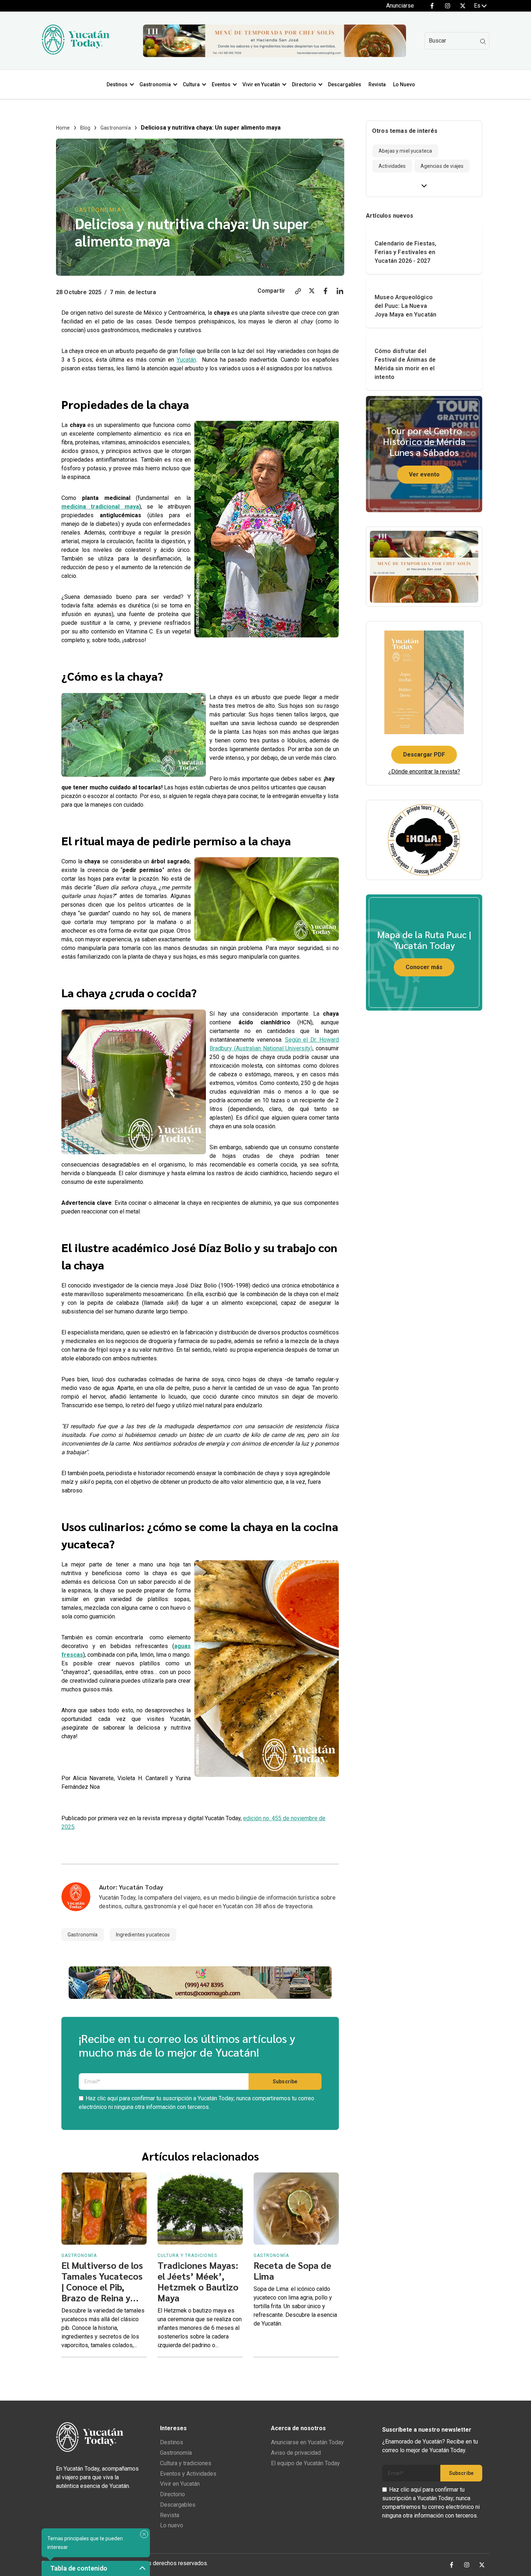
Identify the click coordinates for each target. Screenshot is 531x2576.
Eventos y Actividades (188, 2474)
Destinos (117, 84)
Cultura (191, 84)
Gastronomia (155, 84)
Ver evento (424, 474)
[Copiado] (298, 292)
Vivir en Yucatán (261, 84)
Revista (377, 84)
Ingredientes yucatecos (143, 1935)
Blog (85, 128)
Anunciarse (400, 6)
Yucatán (186, 360)
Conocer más (424, 967)
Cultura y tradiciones (186, 2463)
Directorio (304, 84)
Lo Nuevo (404, 84)
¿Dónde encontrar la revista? (424, 772)
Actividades (392, 166)
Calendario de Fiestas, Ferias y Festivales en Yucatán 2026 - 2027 (406, 252)
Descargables (345, 84)
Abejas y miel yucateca (405, 151)
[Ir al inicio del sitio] (75, 53)
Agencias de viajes (442, 166)
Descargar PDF (424, 755)
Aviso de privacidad (296, 2453)
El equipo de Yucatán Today (305, 2463)
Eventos (221, 84)
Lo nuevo (172, 2525)
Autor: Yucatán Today (131, 1887)
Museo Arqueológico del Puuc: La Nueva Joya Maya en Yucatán (405, 306)
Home (63, 128)
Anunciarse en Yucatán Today (307, 2442)
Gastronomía (116, 128)
